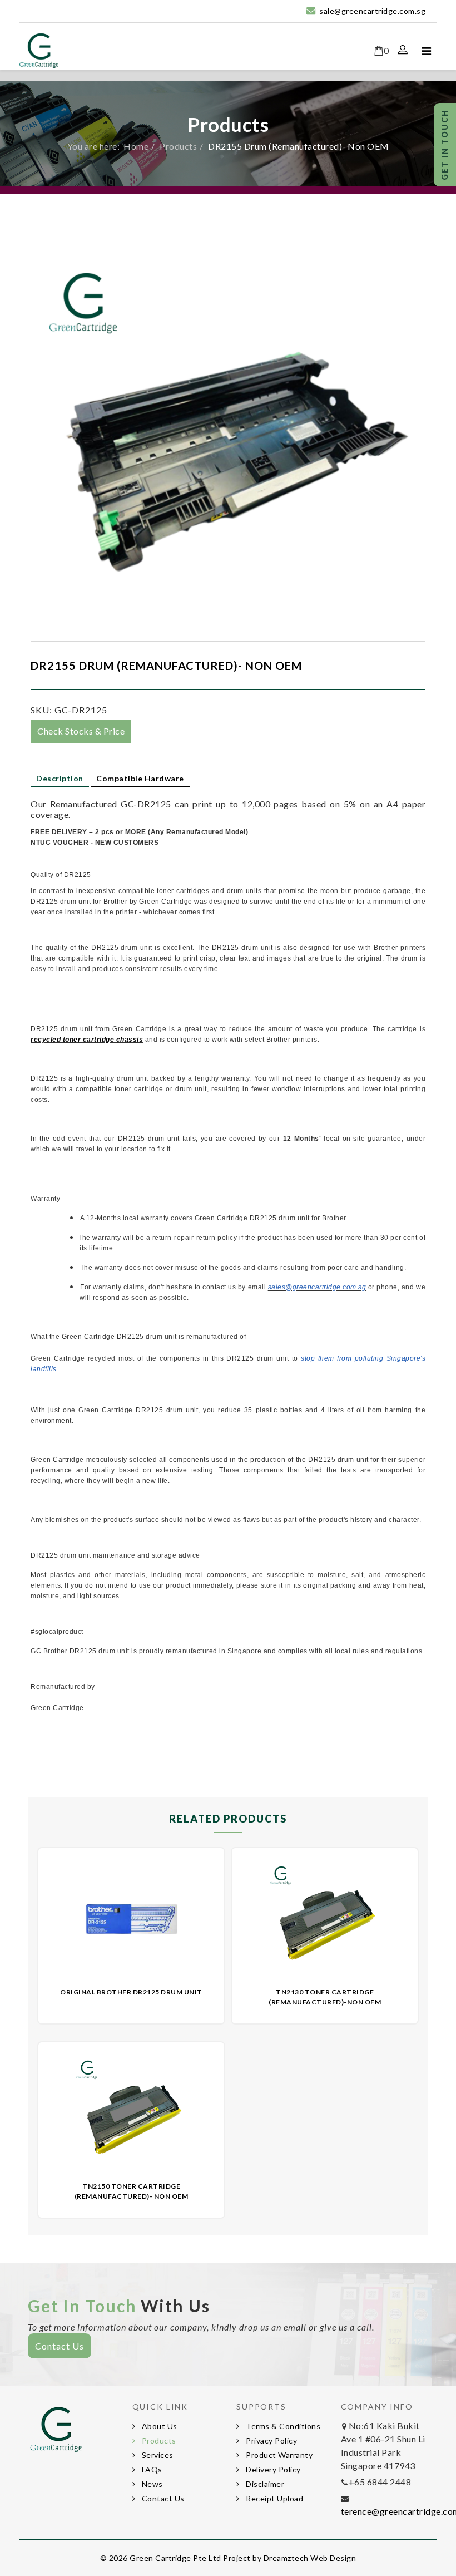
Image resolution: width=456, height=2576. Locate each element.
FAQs (151, 2469)
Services (157, 2455)
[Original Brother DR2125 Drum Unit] (132, 1919)
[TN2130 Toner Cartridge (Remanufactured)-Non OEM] (325, 1919)
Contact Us (60, 2346)
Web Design (333, 2558)
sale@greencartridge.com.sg (372, 11)
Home (136, 146)
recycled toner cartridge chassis (87, 1040)
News (151, 2484)
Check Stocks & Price (81, 731)
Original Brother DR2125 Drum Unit (131, 1992)
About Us (158, 2426)
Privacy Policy (271, 2440)
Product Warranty (279, 2455)
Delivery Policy (272, 2469)
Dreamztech (286, 2558)
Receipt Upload (274, 2498)
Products (178, 146)
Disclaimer (264, 2484)
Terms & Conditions (282, 2426)
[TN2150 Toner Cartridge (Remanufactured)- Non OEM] (132, 2113)
